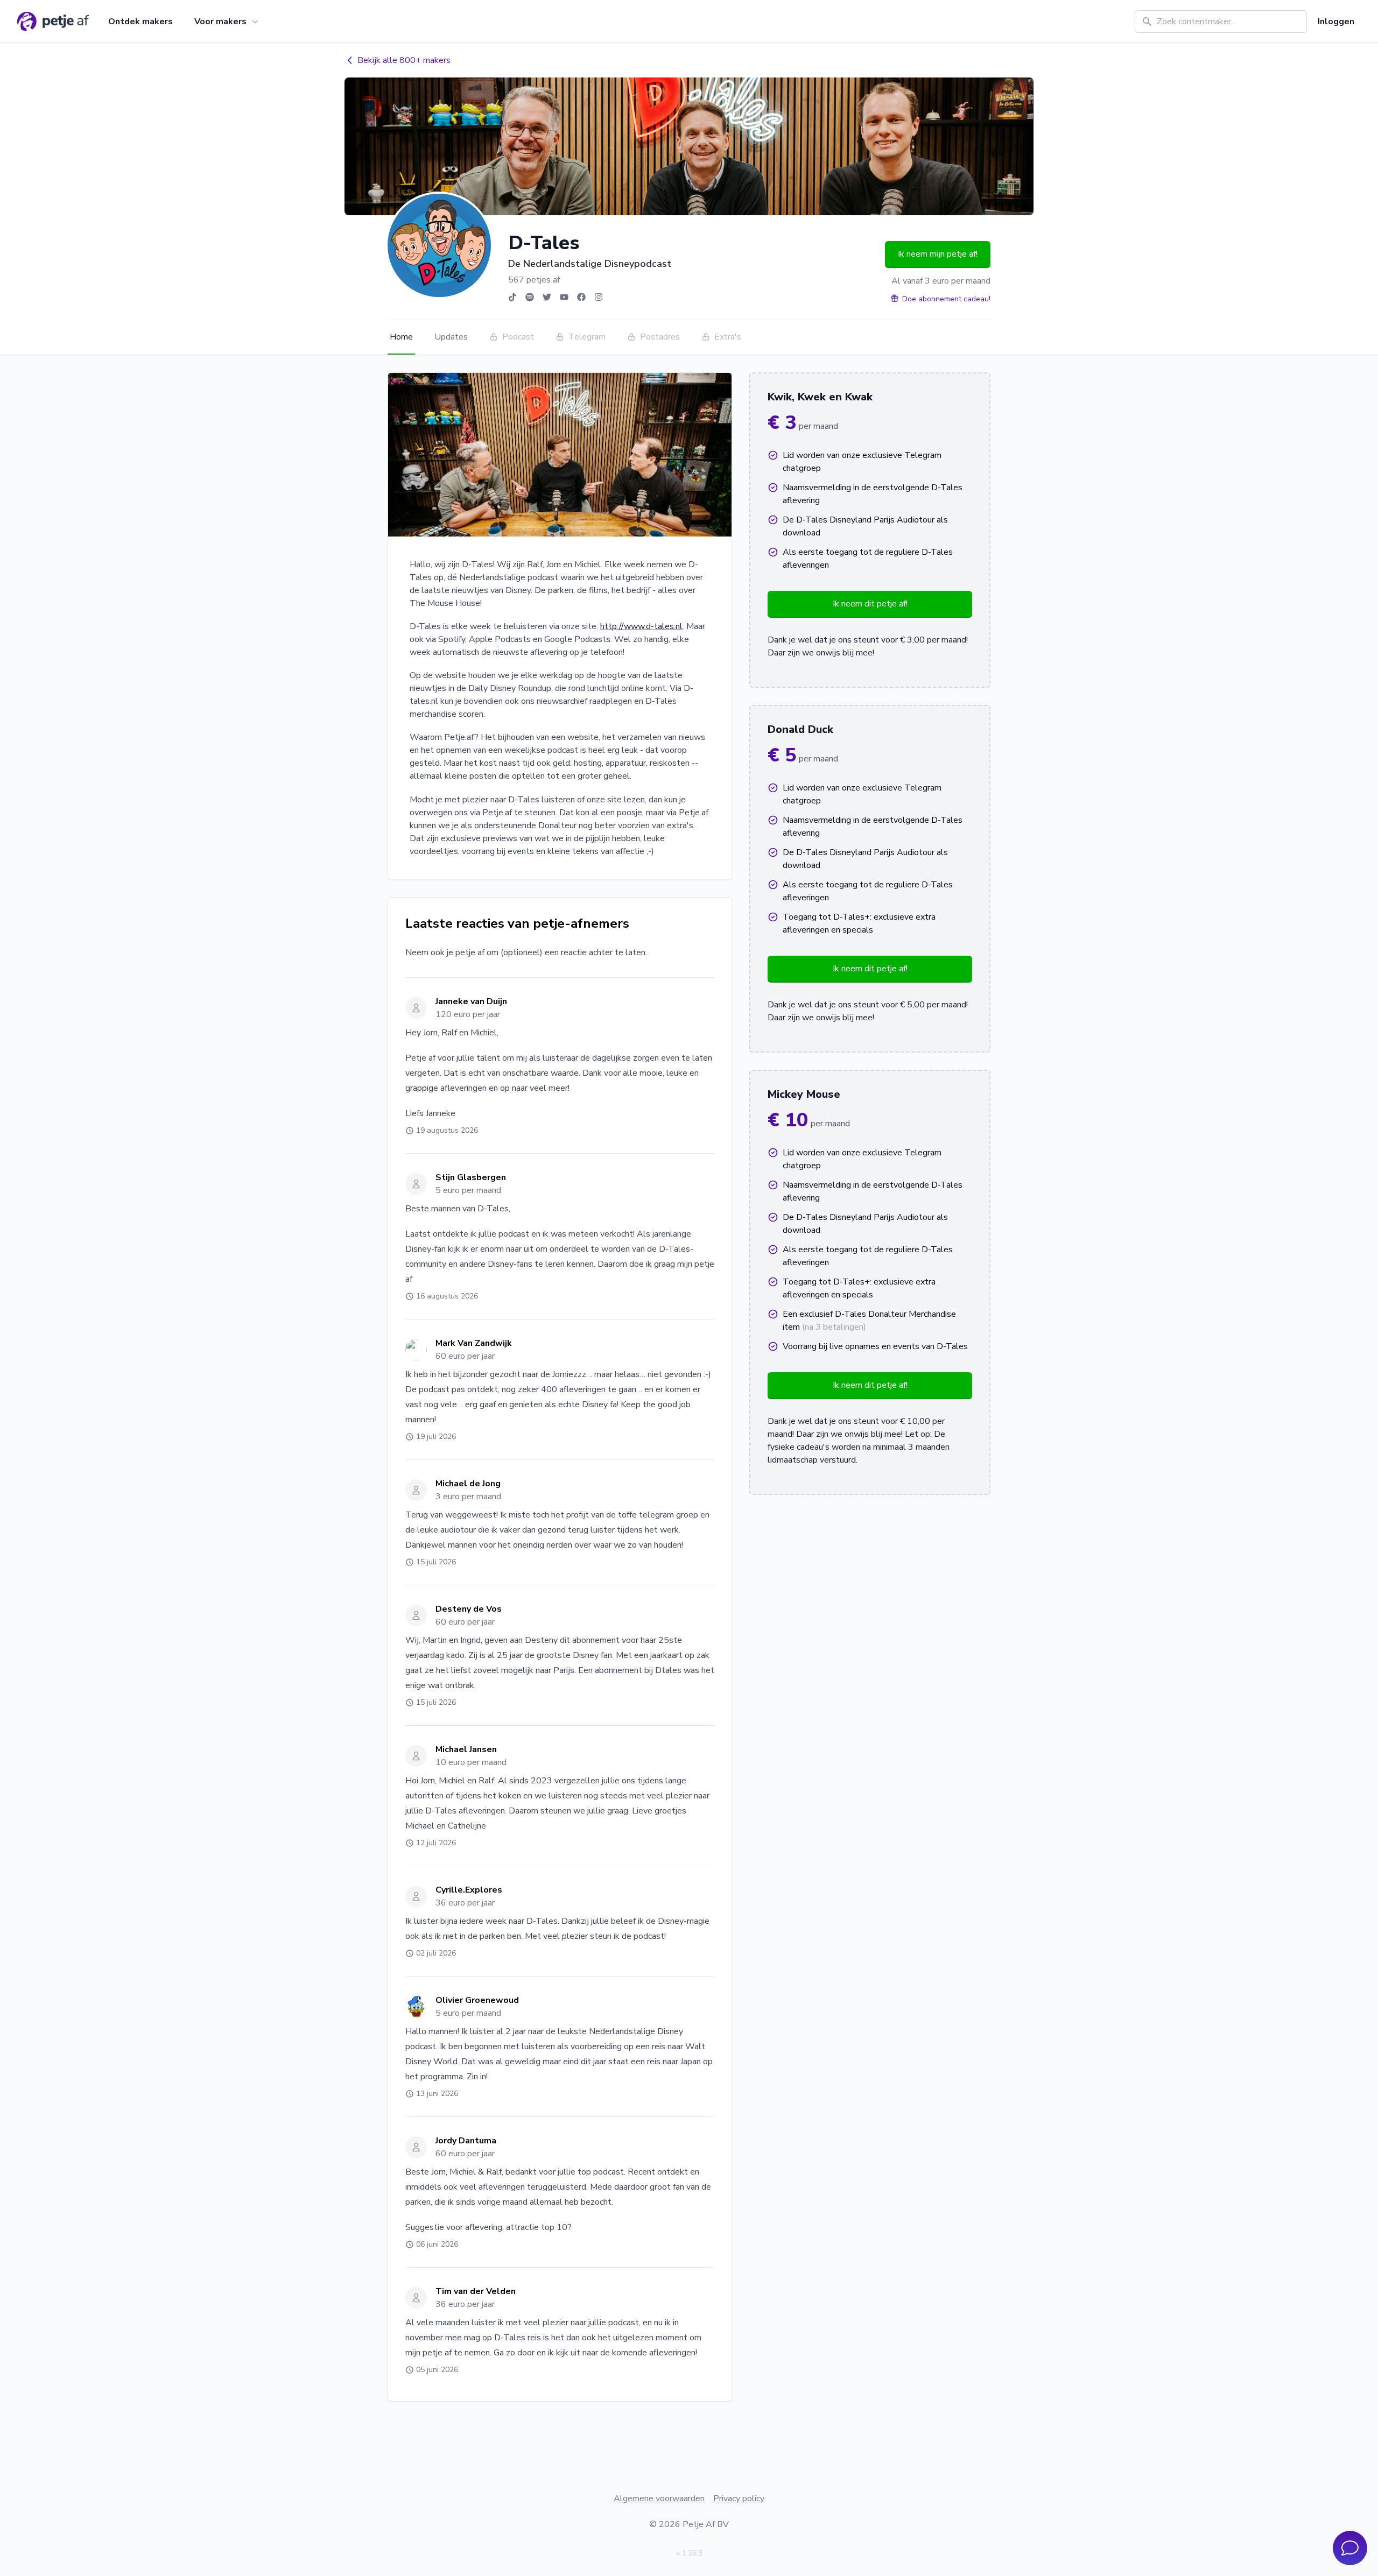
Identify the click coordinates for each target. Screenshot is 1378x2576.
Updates (451, 337)
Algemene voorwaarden (659, 2499)
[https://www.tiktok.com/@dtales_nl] (512, 297)
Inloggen (1336, 22)
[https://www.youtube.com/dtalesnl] (564, 297)
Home (401, 337)
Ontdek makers (140, 22)
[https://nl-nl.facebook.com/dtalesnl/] (581, 297)
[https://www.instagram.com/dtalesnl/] (599, 297)
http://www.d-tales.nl (641, 626)
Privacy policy (739, 2499)
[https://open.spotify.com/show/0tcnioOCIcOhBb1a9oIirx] (530, 297)
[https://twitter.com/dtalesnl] (547, 297)
